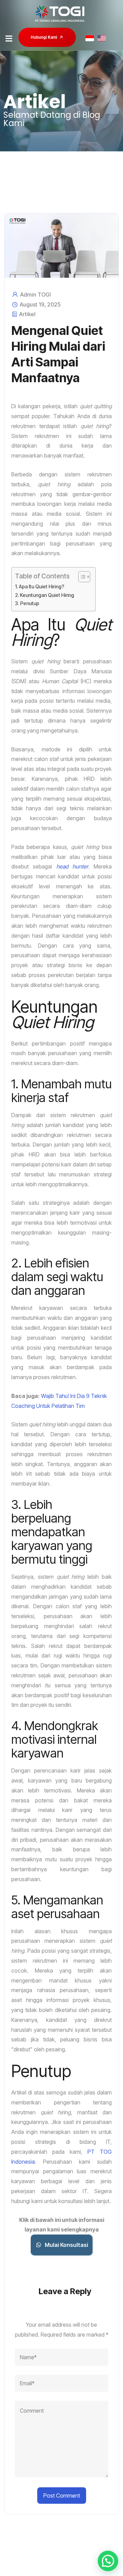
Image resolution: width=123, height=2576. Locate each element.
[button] (108, 2561)
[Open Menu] (9, 38)
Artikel (27, 314)
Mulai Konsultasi (66, 2245)
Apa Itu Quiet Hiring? (42, 586)
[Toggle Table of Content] (81, 577)
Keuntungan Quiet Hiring (47, 595)
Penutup (30, 603)
